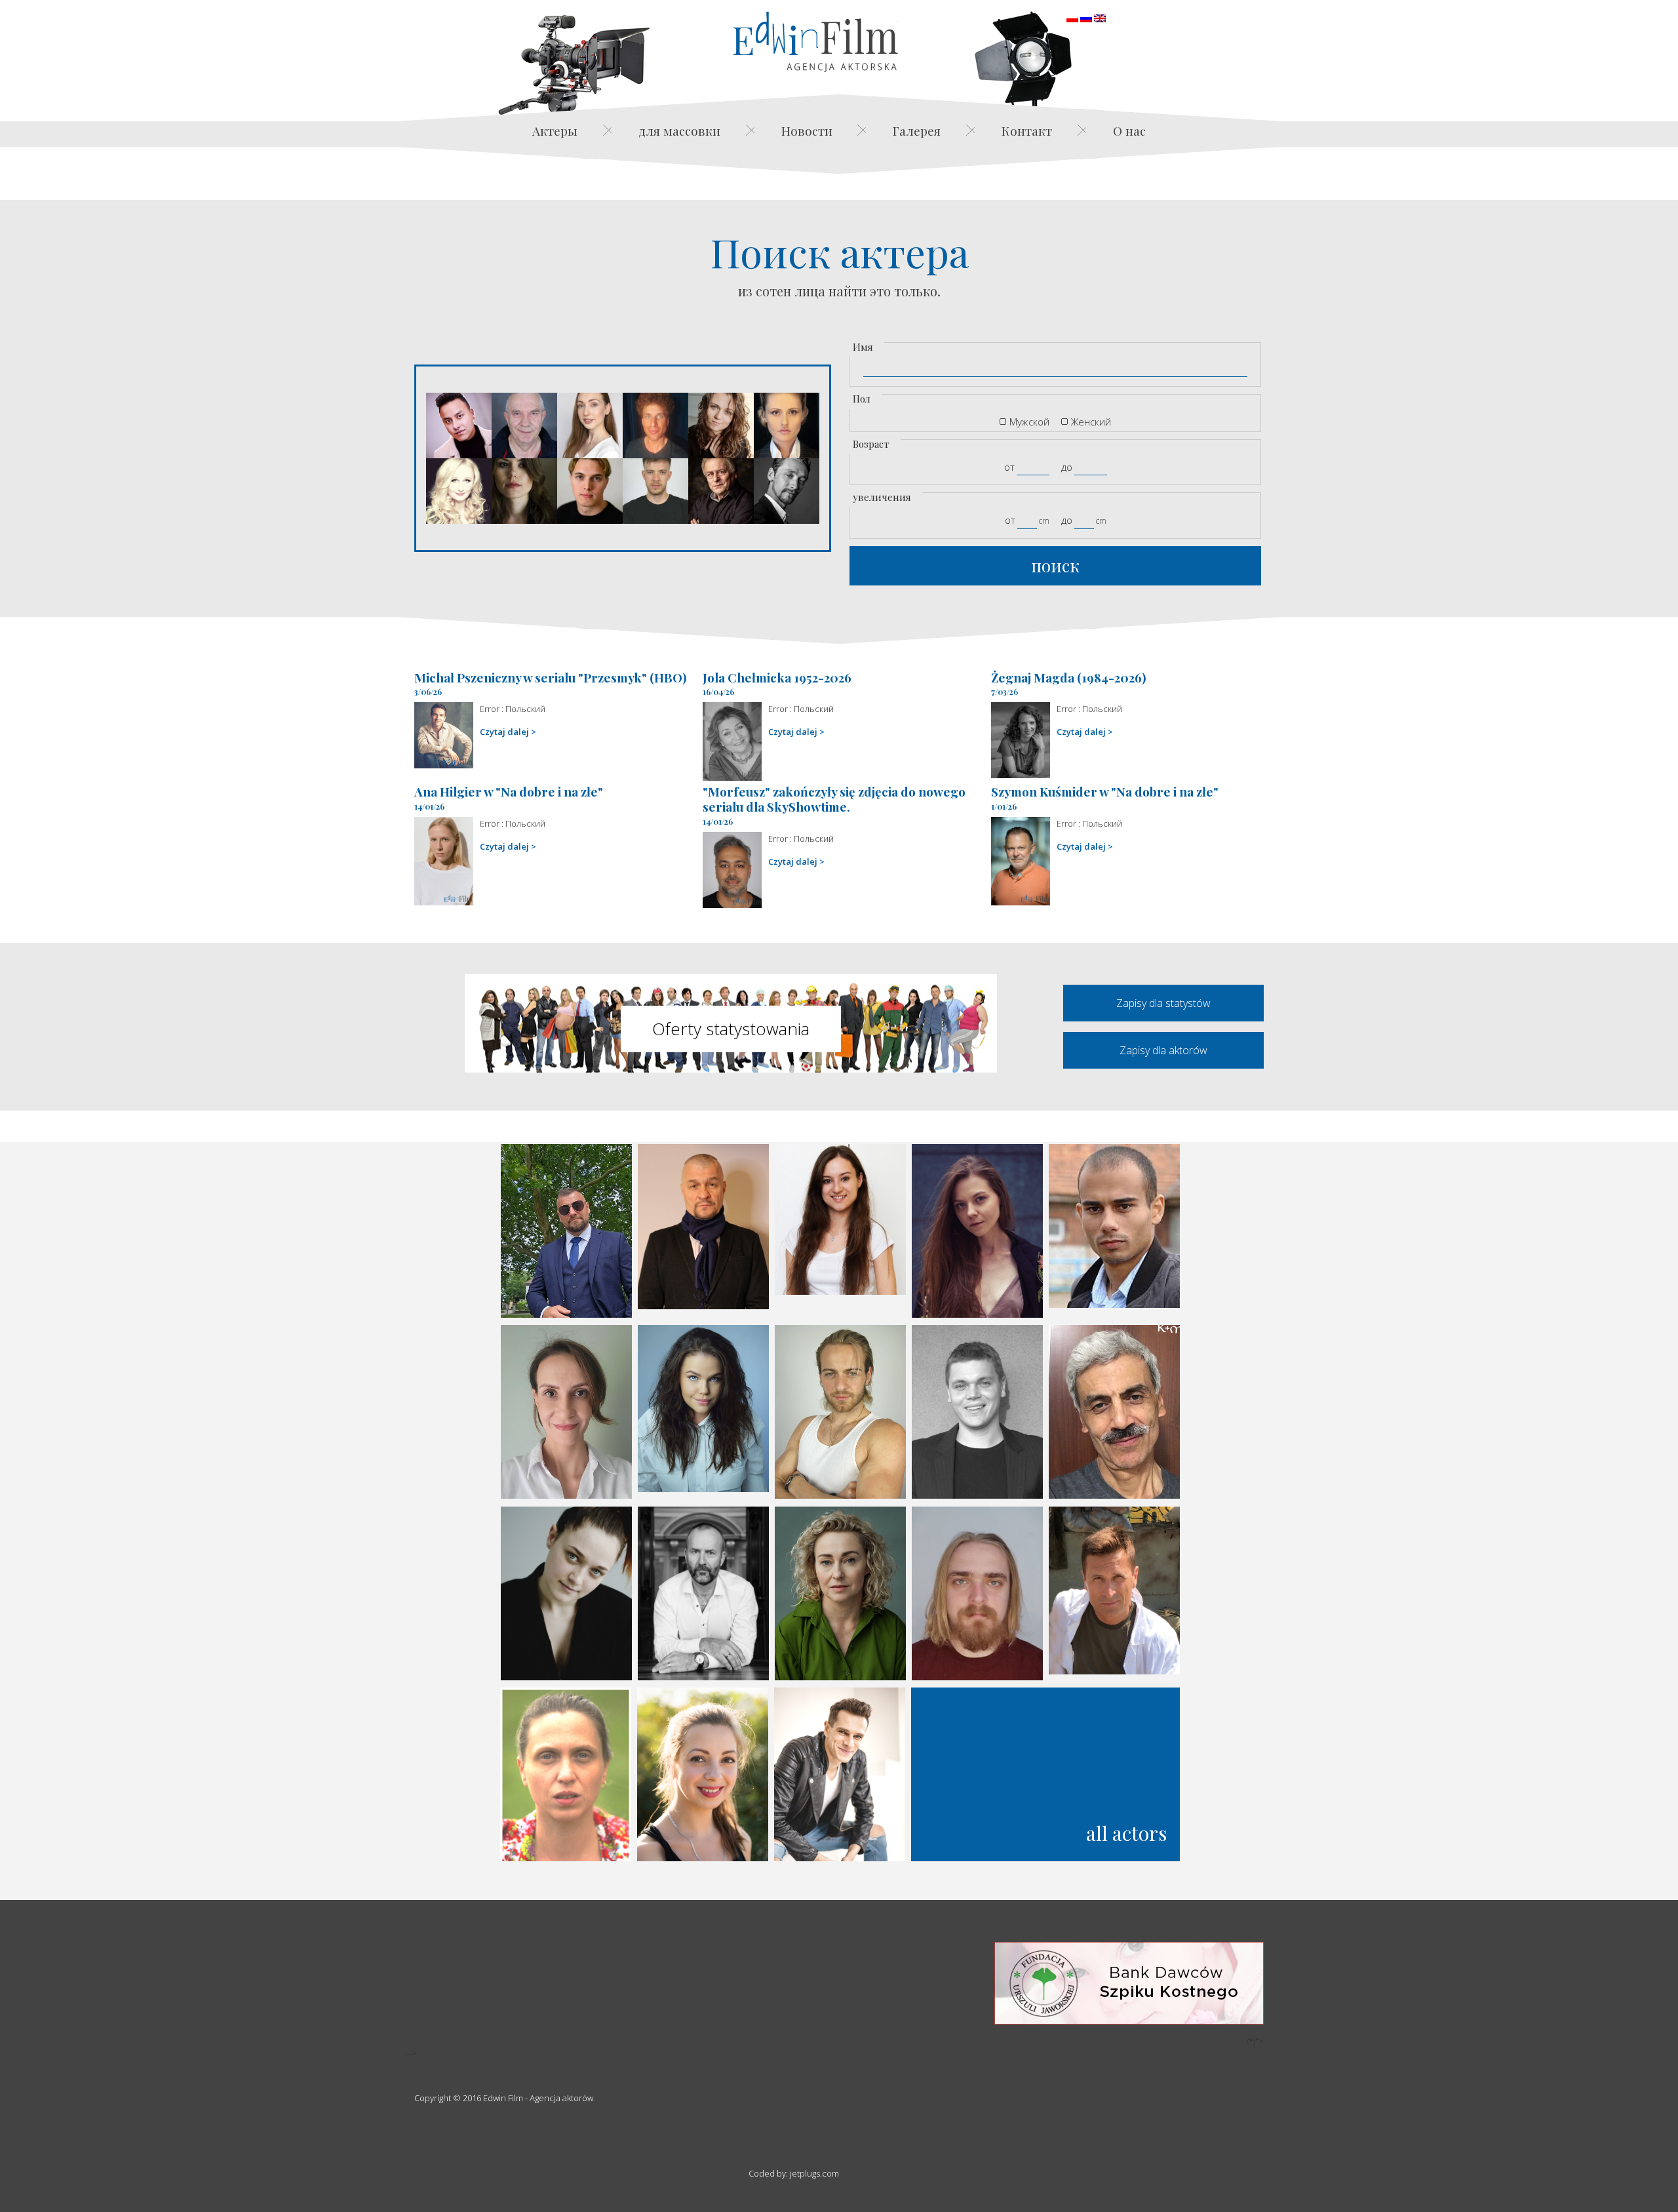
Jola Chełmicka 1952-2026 (777, 677)
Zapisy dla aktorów (1163, 1050)
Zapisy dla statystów (1163, 1003)
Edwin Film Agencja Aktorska (815, 42)
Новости (807, 130)
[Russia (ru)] (1086, 17)
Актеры (555, 130)
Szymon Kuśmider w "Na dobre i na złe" (1105, 791)
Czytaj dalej (504, 732)
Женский (1091, 422)
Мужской (1029, 422)
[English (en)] (1100, 17)
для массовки (679, 130)
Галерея (917, 130)
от (1009, 467)
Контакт (1027, 130)
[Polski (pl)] (1072, 17)
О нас (1129, 130)
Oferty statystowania (731, 1029)
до (1067, 467)
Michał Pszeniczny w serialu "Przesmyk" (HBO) (551, 677)
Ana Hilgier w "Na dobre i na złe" (509, 791)
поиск (1055, 565)
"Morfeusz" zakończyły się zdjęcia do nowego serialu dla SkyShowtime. (834, 799)
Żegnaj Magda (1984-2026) (1069, 677)
